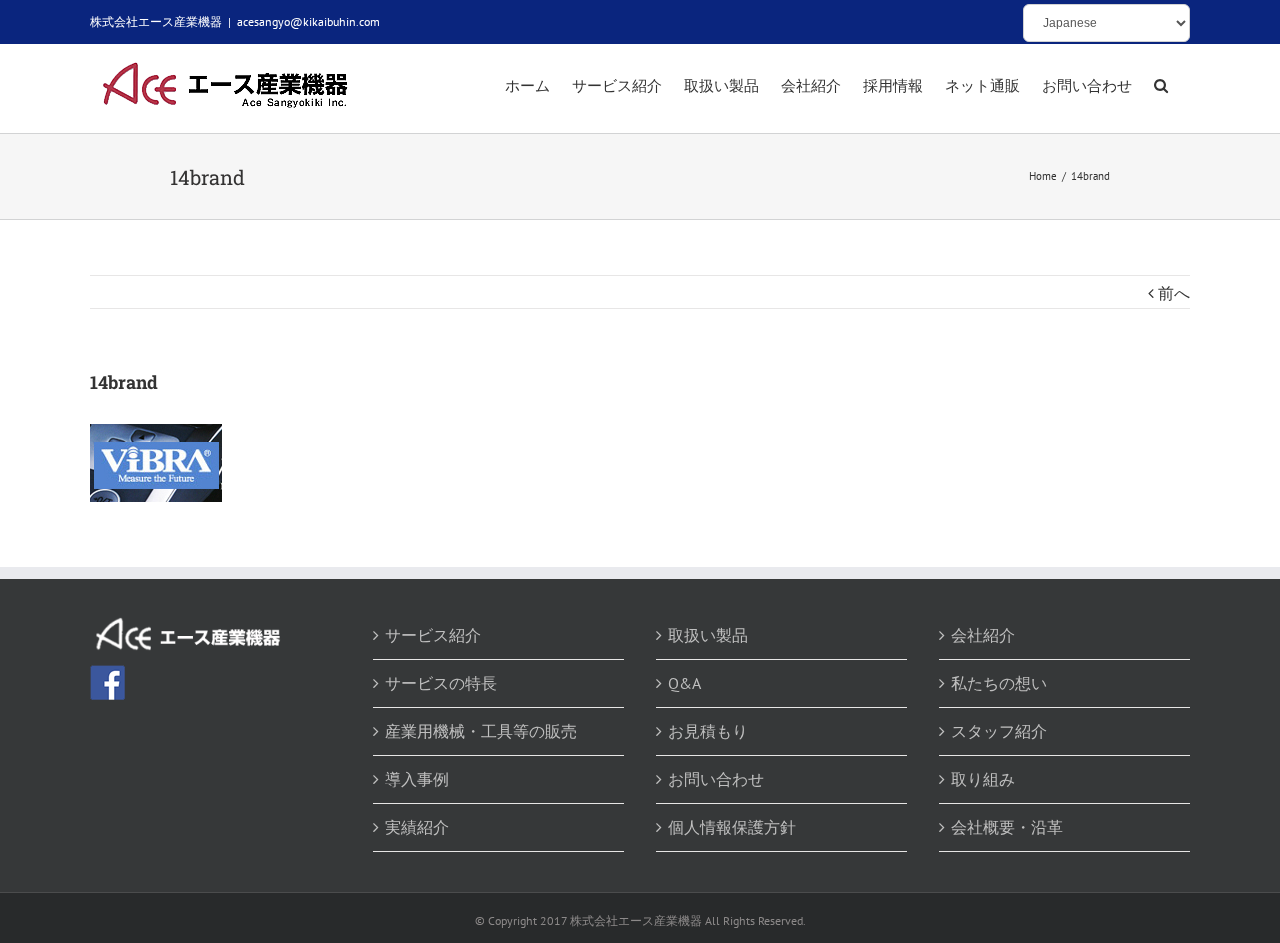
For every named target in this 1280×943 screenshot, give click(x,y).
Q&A (684, 683)
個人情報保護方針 (732, 827)
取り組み (983, 779)
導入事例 (417, 779)
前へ (1174, 293)
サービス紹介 (433, 635)
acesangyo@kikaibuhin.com (308, 21)
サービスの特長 (441, 683)
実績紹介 (417, 827)
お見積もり (708, 731)
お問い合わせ (716, 779)
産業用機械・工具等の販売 (481, 731)
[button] (1161, 87)
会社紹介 (983, 635)
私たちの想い (999, 683)
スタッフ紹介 (999, 731)
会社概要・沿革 (1007, 827)
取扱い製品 (708, 635)
